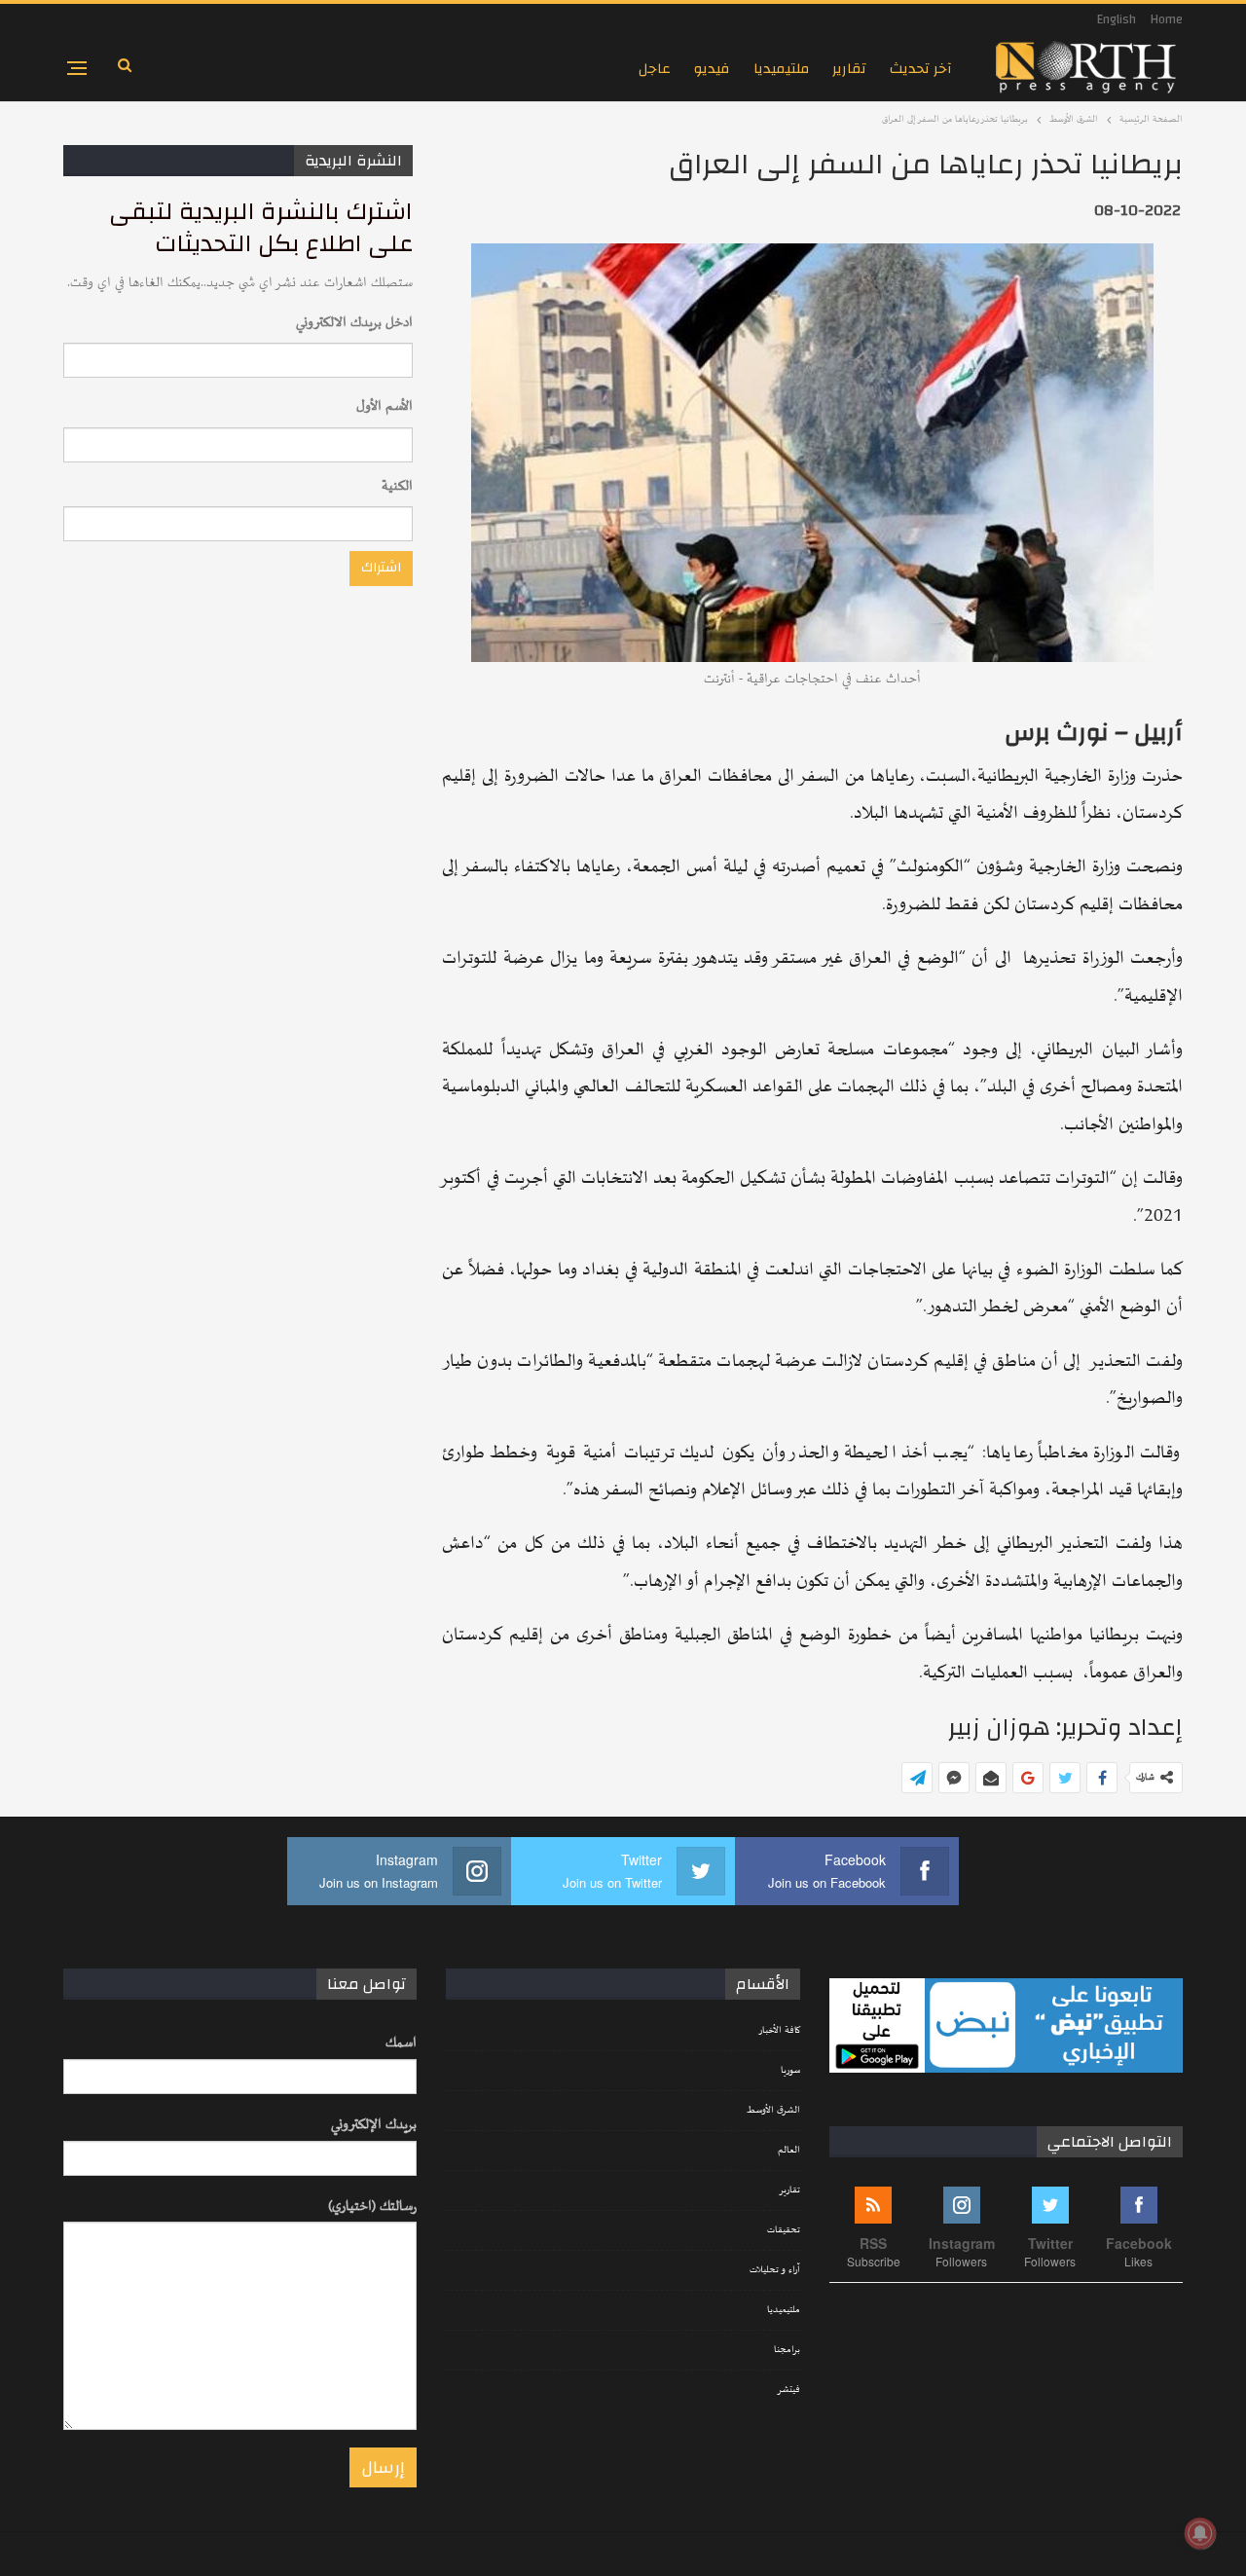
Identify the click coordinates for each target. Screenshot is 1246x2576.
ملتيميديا (781, 69)
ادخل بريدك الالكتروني (354, 323)
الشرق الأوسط (773, 2111)
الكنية (397, 486)
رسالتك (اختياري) (372, 2207)
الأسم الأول (385, 406)
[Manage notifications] (1200, 2533)
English (1117, 19)
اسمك (401, 2043)
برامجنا (787, 2350)
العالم (789, 2151)
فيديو (712, 69)
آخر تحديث (921, 69)
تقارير (849, 69)
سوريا (790, 2071)
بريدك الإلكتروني (374, 2125)
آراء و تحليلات (775, 2270)
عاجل (655, 69)
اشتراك (381, 568)
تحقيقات (784, 2230)
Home (1167, 19)
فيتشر (788, 2390)
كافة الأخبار (779, 2031)
